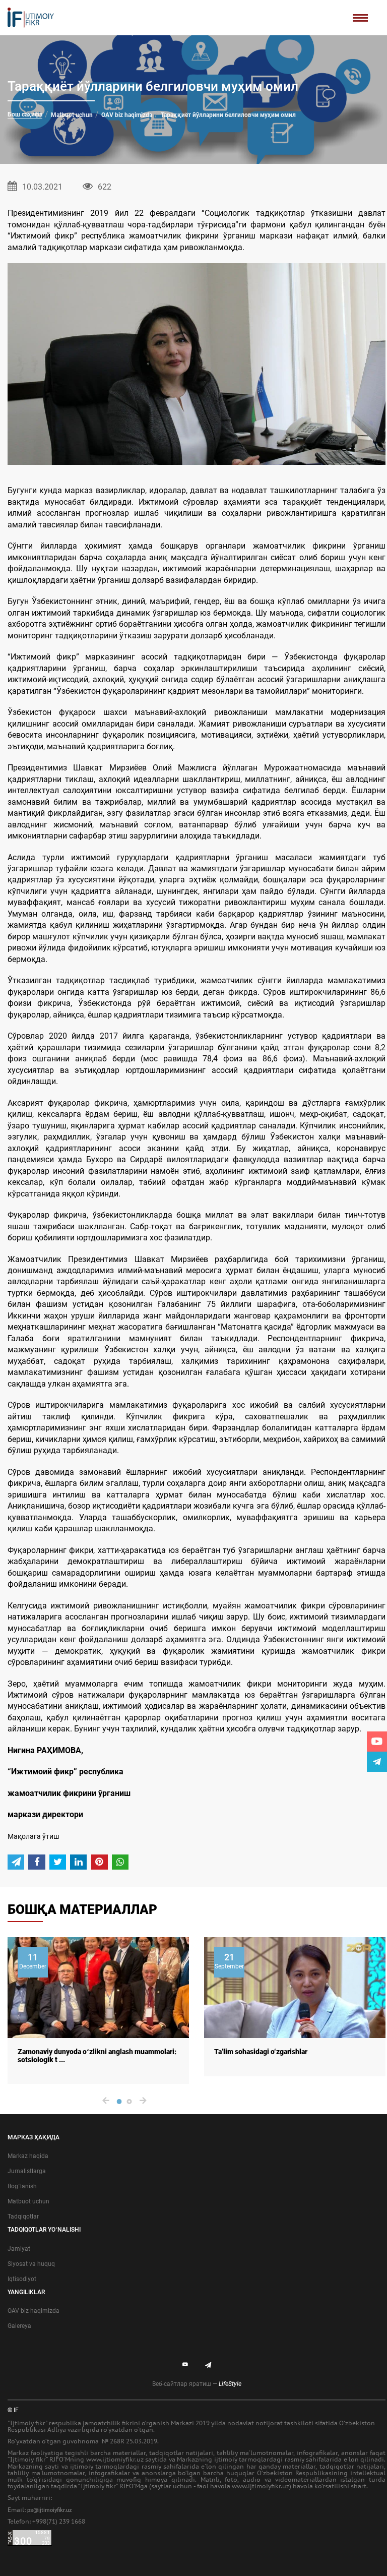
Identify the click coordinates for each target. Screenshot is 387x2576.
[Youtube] (377, 1742)
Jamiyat (19, 2249)
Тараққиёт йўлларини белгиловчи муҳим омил (228, 115)
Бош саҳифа (25, 114)
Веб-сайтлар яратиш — (197, 2384)
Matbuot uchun (72, 115)
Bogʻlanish (22, 2186)
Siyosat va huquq (31, 2264)
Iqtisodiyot (22, 2279)
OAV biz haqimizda (127, 115)
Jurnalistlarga (27, 2171)
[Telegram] (377, 1762)
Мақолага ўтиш (33, 1836)
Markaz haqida (28, 2156)
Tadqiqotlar (23, 2216)
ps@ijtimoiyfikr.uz (50, 2510)
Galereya (19, 2326)
